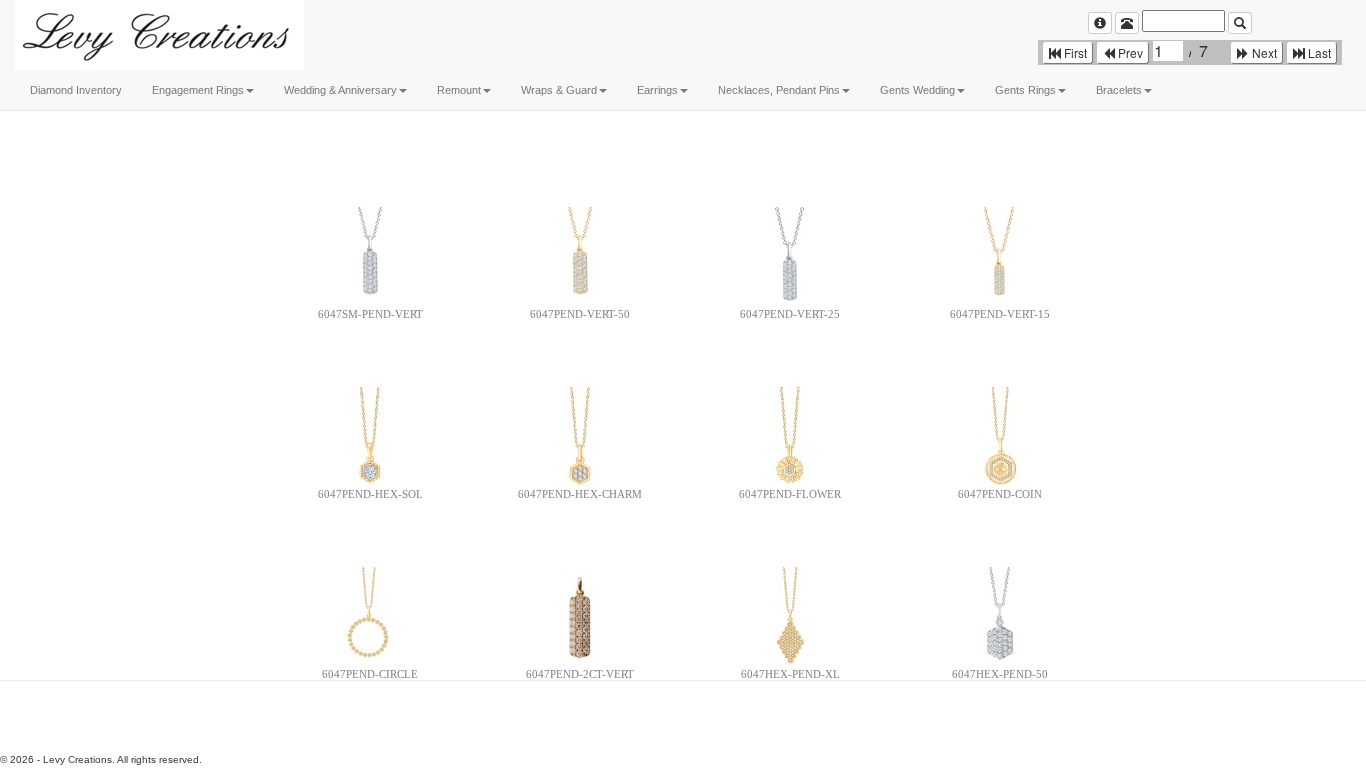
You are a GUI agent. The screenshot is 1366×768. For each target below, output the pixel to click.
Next (1263, 52)
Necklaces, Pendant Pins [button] (779, 90)
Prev (1129, 52)
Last (1318, 52)
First (1074, 52)
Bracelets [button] (1119, 90)
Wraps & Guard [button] (559, 90)
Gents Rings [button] (1025, 90)
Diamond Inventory (76, 90)
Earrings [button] (657, 90)
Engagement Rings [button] (198, 90)
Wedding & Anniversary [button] (340, 90)
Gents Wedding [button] (917, 90)
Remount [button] (459, 90)
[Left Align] (1100, 23)
